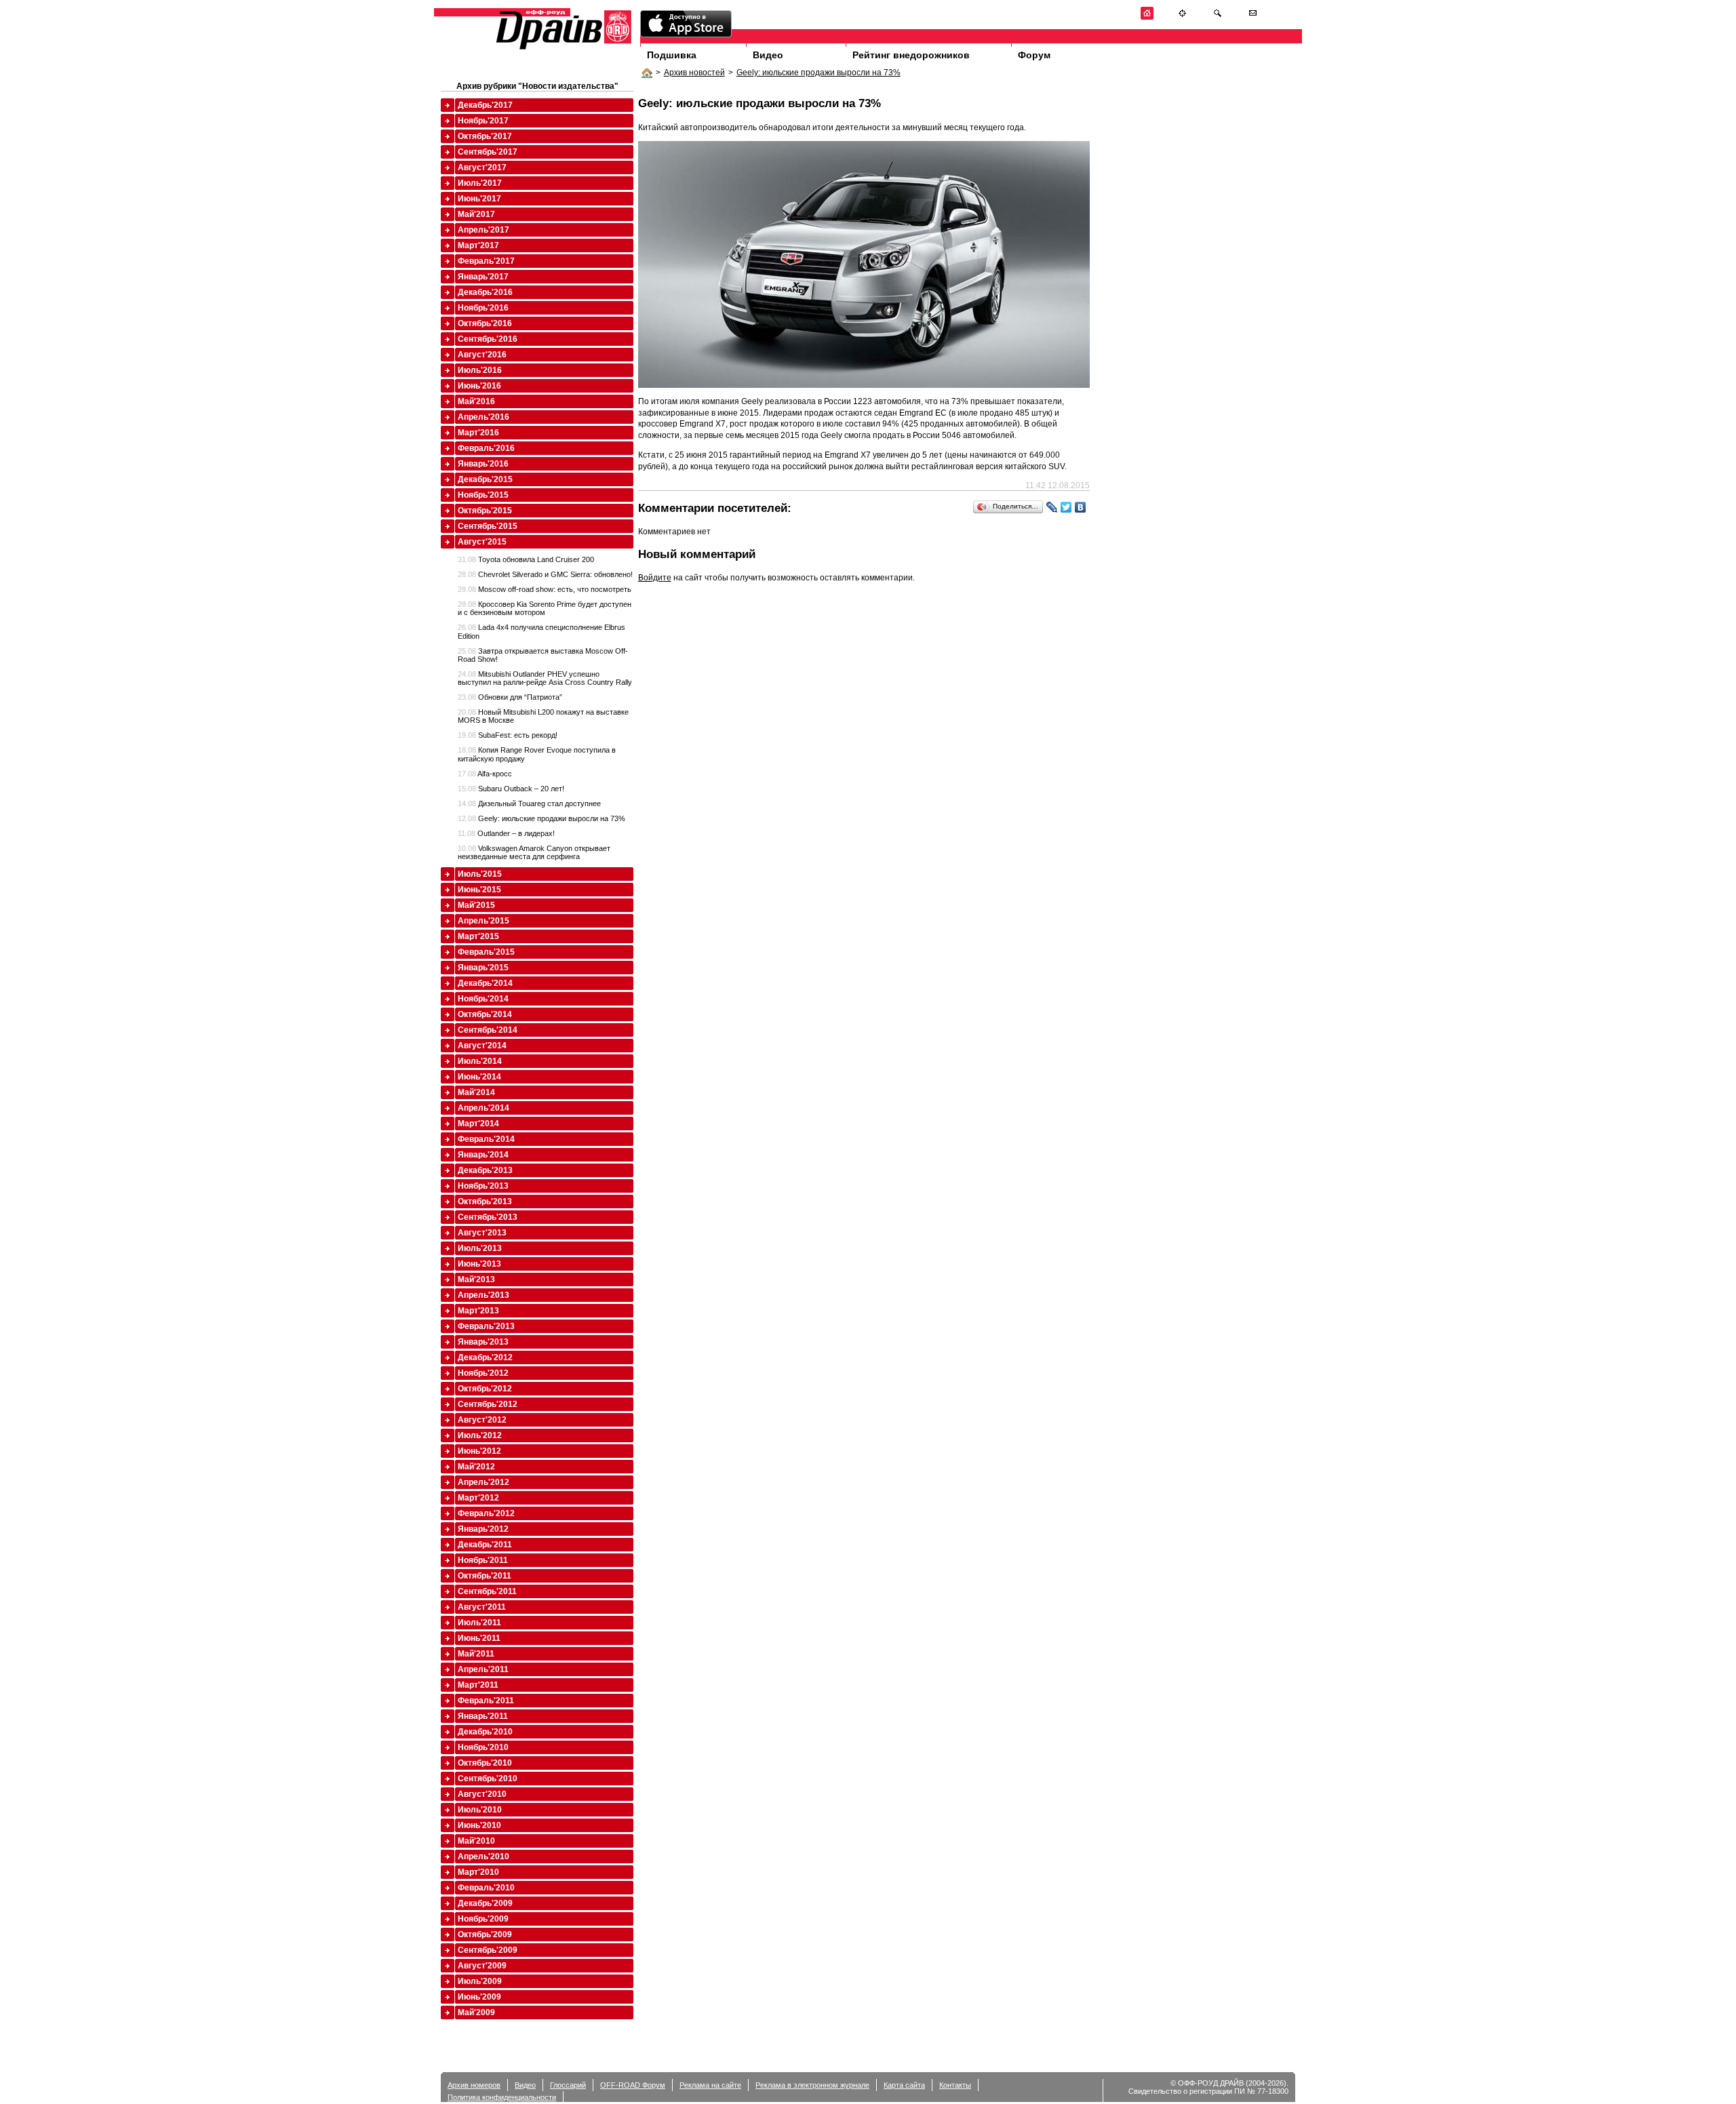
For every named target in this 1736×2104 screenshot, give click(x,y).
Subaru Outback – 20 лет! (511, 789)
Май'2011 (476, 1654)
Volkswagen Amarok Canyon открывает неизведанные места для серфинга (534, 852)
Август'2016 (482, 355)
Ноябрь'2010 (483, 1747)
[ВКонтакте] (1081, 507)
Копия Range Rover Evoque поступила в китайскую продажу (537, 754)
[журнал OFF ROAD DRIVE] (562, 48)
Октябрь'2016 (485, 323)
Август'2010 (482, 1794)
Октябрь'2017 (485, 136)
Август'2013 (482, 1233)
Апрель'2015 (484, 921)
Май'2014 (476, 1092)
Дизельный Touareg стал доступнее (529, 803)
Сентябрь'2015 (488, 526)
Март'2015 (478, 936)
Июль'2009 (480, 1981)
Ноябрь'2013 (483, 1186)
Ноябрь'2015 (483, 495)
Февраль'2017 (486, 261)
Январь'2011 (483, 1716)
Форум (1034, 55)
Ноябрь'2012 (483, 1373)
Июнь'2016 (479, 386)
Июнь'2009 (479, 1997)
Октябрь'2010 (485, 1763)
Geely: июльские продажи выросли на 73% (818, 73)
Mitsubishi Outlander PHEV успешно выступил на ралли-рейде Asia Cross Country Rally (545, 678)
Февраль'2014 (486, 1139)
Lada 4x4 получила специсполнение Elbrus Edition (541, 631)
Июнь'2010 (479, 1825)
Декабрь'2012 (485, 1357)
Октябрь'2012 (485, 1389)
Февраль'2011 (486, 1701)
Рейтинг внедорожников (911, 55)
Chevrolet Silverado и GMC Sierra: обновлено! (545, 574)
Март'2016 (478, 433)
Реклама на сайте (710, 2085)
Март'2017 (478, 245)
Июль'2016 (480, 370)
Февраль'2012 (486, 1513)
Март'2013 (478, 1311)
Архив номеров (474, 2085)
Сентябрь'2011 (487, 1591)
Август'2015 (482, 542)
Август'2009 (482, 1966)
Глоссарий (568, 2085)
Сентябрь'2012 (488, 1404)
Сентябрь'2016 (488, 339)
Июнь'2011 (479, 1638)
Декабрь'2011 (485, 1545)
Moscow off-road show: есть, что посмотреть (545, 589)
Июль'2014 (480, 1061)
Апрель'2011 (483, 1669)
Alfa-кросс (485, 774)
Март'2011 (478, 1685)
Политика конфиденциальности (502, 2097)
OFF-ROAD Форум (633, 2085)
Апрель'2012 (484, 1482)
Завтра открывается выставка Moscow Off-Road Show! (543, 655)
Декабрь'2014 (485, 983)
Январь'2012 (483, 1529)
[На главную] (1147, 17)
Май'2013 (476, 1279)
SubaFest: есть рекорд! (508, 735)
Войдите (655, 578)
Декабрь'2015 (485, 479)
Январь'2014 (483, 1155)
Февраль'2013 (486, 1326)
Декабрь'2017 (485, 105)
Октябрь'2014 (485, 1014)
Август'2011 (482, 1607)
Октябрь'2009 (485, 1934)
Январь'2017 (483, 277)
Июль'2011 (479, 1623)
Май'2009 (476, 2012)
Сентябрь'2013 (488, 1217)
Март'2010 (478, 1872)
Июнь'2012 (479, 1451)
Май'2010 (476, 1841)
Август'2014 (482, 1046)
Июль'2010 (480, 1810)
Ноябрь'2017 (483, 121)
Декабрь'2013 (485, 1170)
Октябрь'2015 (485, 511)
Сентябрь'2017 (488, 152)
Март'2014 (478, 1124)
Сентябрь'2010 (488, 1779)
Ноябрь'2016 (483, 308)
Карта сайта (904, 2085)
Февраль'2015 (486, 952)
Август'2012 (482, 1420)
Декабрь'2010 (485, 1732)
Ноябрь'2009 (483, 1919)
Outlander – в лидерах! (506, 833)
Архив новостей (694, 73)
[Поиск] (1218, 17)
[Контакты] (1253, 17)
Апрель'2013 (484, 1295)
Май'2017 (476, 214)
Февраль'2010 (486, 1888)
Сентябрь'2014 (488, 1030)
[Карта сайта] (1182, 17)
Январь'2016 (483, 464)
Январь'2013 (483, 1342)
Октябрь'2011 (485, 1576)
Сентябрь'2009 (488, 1950)
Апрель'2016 (484, 417)
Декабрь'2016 (485, 292)
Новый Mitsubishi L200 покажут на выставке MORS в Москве (543, 716)
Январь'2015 (483, 968)
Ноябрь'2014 (483, 999)
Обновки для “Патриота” (510, 697)
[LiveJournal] (1052, 507)
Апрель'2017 (484, 230)
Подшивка (672, 55)
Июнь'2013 (479, 1264)
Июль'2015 (480, 874)
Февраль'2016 (486, 448)
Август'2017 (482, 167)
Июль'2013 (480, 1248)
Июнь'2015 (479, 890)
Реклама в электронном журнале (812, 2085)
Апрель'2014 (484, 1108)
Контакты (955, 2085)
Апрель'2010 (484, 1857)
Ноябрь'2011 (483, 1560)
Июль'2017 (480, 183)
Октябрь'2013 (485, 1202)
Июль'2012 (480, 1435)
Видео (768, 55)
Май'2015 (476, 905)
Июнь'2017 (479, 199)
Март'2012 (478, 1498)
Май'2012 (476, 1467)
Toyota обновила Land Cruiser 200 (526, 559)
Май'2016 (476, 401)
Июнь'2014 (479, 1077)
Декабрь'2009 (485, 1903)
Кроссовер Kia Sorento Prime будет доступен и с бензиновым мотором (545, 608)
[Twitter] (1066, 507)
